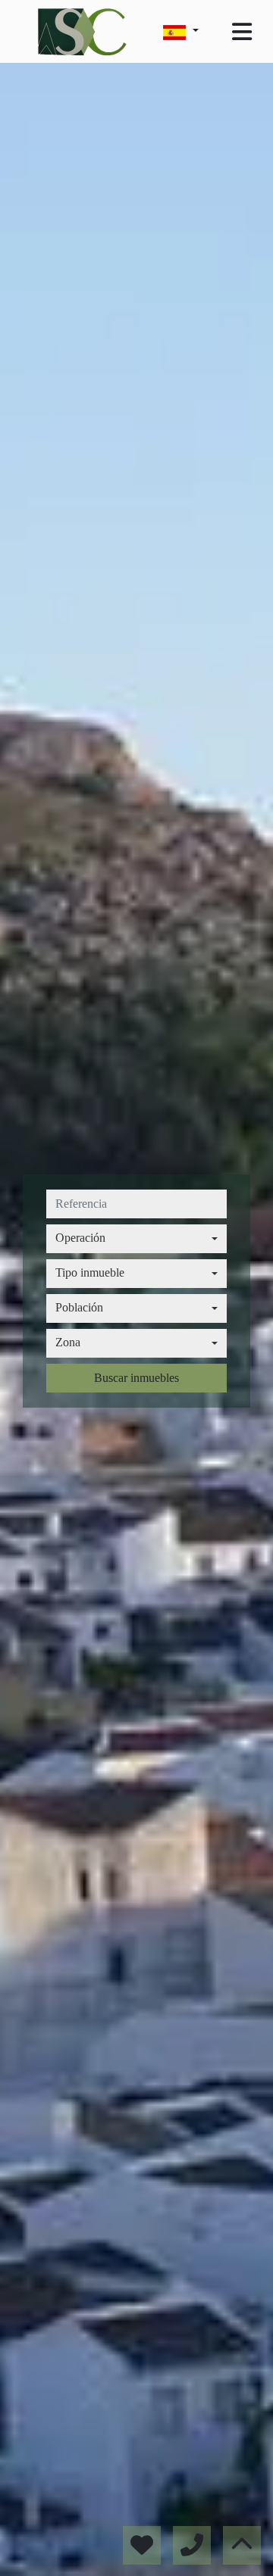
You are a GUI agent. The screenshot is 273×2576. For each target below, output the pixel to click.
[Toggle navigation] (242, 32)
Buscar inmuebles (136, 1378)
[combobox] (136, 1239)
